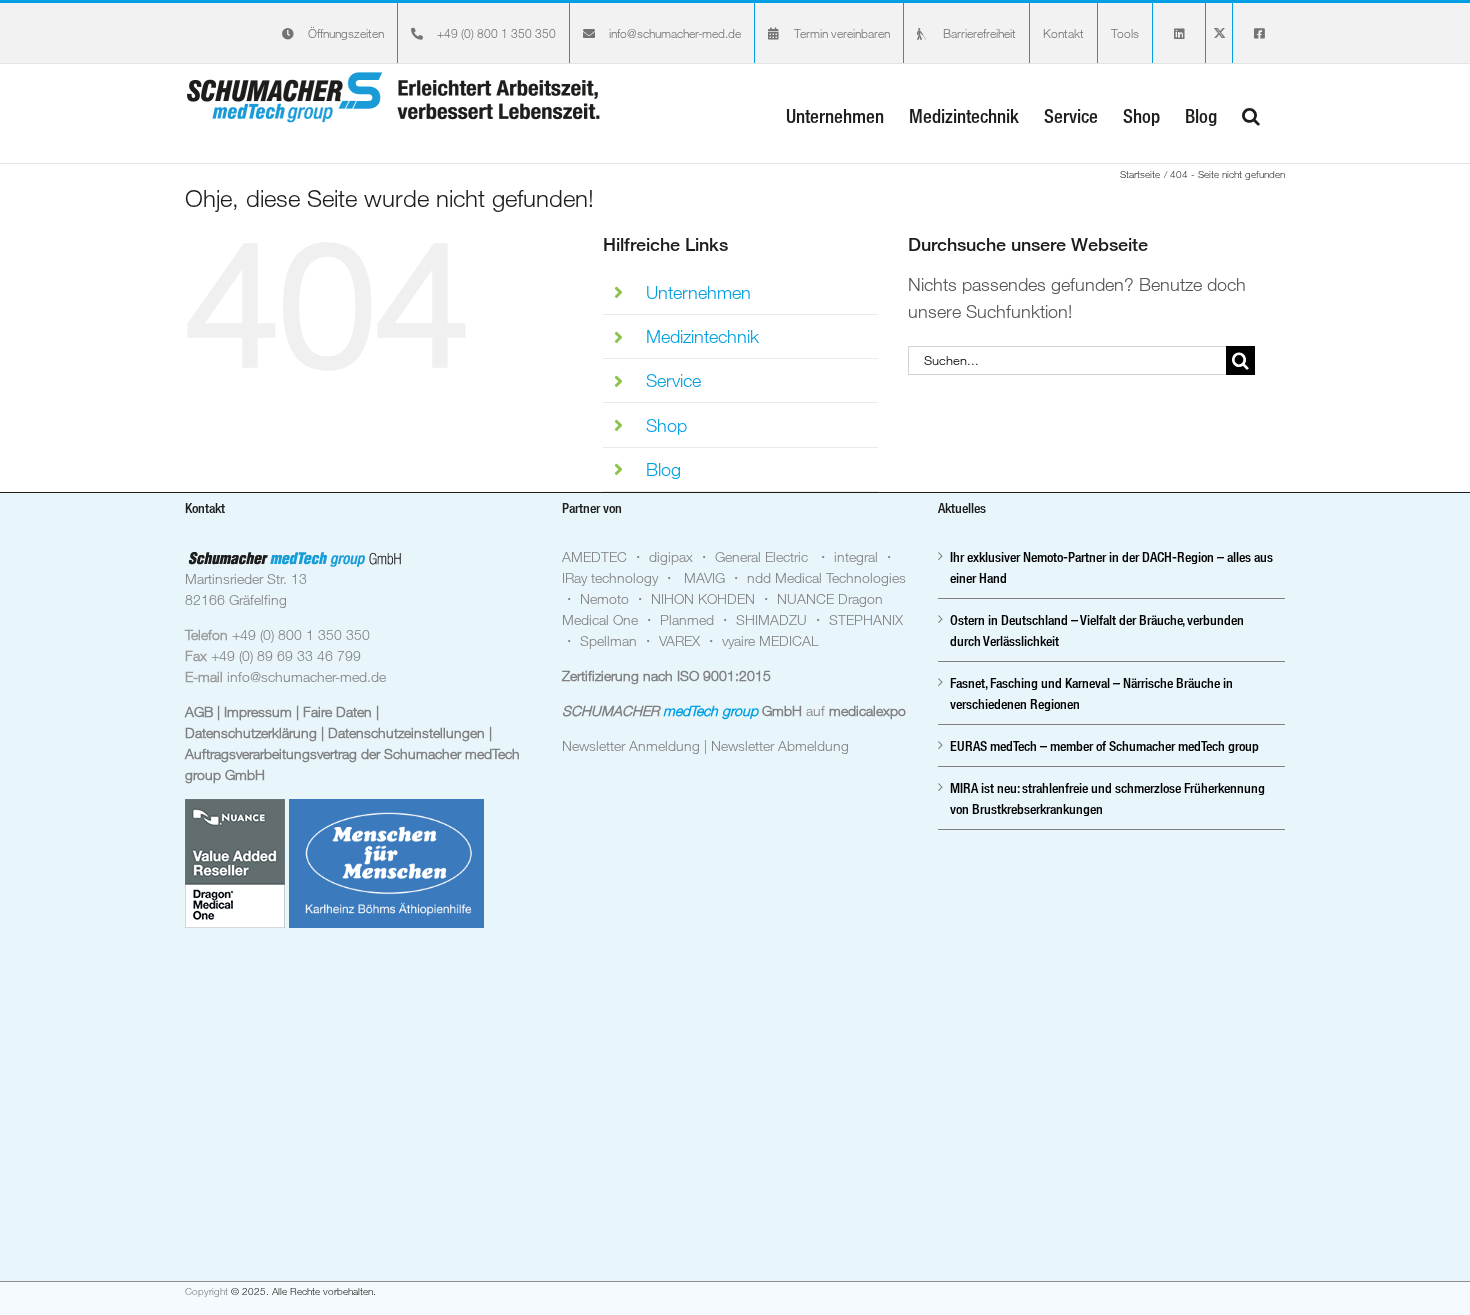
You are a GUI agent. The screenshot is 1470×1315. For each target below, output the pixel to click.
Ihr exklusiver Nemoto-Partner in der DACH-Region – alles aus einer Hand (1111, 567)
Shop (666, 425)
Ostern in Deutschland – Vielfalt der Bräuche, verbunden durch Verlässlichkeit (1097, 630)
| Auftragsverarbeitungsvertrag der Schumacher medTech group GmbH (352, 753)
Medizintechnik (702, 336)
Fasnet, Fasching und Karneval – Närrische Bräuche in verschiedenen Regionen (1091, 693)
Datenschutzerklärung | (256, 732)
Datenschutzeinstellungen (408, 732)
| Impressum (256, 711)
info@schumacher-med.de (306, 676)
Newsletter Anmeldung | (636, 745)
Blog (663, 469)
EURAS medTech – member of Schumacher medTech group (1104, 745)
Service (673, 380)
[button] (1251, 113)
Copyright (206, 1291)
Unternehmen (698, 292)
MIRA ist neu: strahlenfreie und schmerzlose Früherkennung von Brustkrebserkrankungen (1107, 798)
